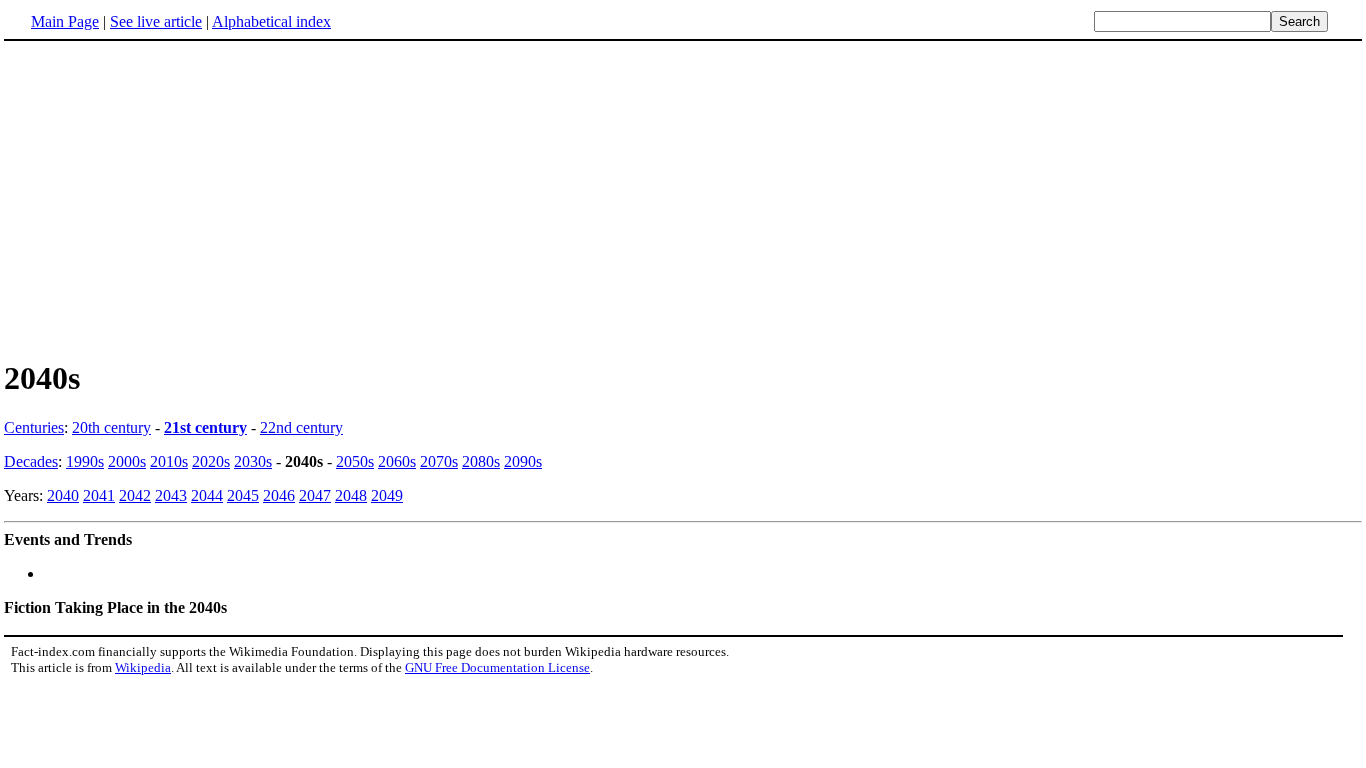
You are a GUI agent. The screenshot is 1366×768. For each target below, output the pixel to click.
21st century (205, 427)
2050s (355, 461)
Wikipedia (143, 667)
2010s (169, 461)
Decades (31, 461)
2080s (481, 461)
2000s (127, 461)
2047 (315, 495)
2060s (397, 461)
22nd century (301, 427)
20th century (111, 427)
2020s (211, 461)
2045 (243, 495)
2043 (171, 495)
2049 (387, 495)
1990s (85, 461)
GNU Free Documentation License (497, 667)
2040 (63, 495)
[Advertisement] (172, 199)
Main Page (65, 21)
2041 (99, 495)
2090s (523, 461)
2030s (253, 461)
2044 (207, 495)
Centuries (34, 427)
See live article (156, 21)
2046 (279, 495)
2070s (439, 461)
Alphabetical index (271, 21)
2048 (351, 495)
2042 (135, 495)
